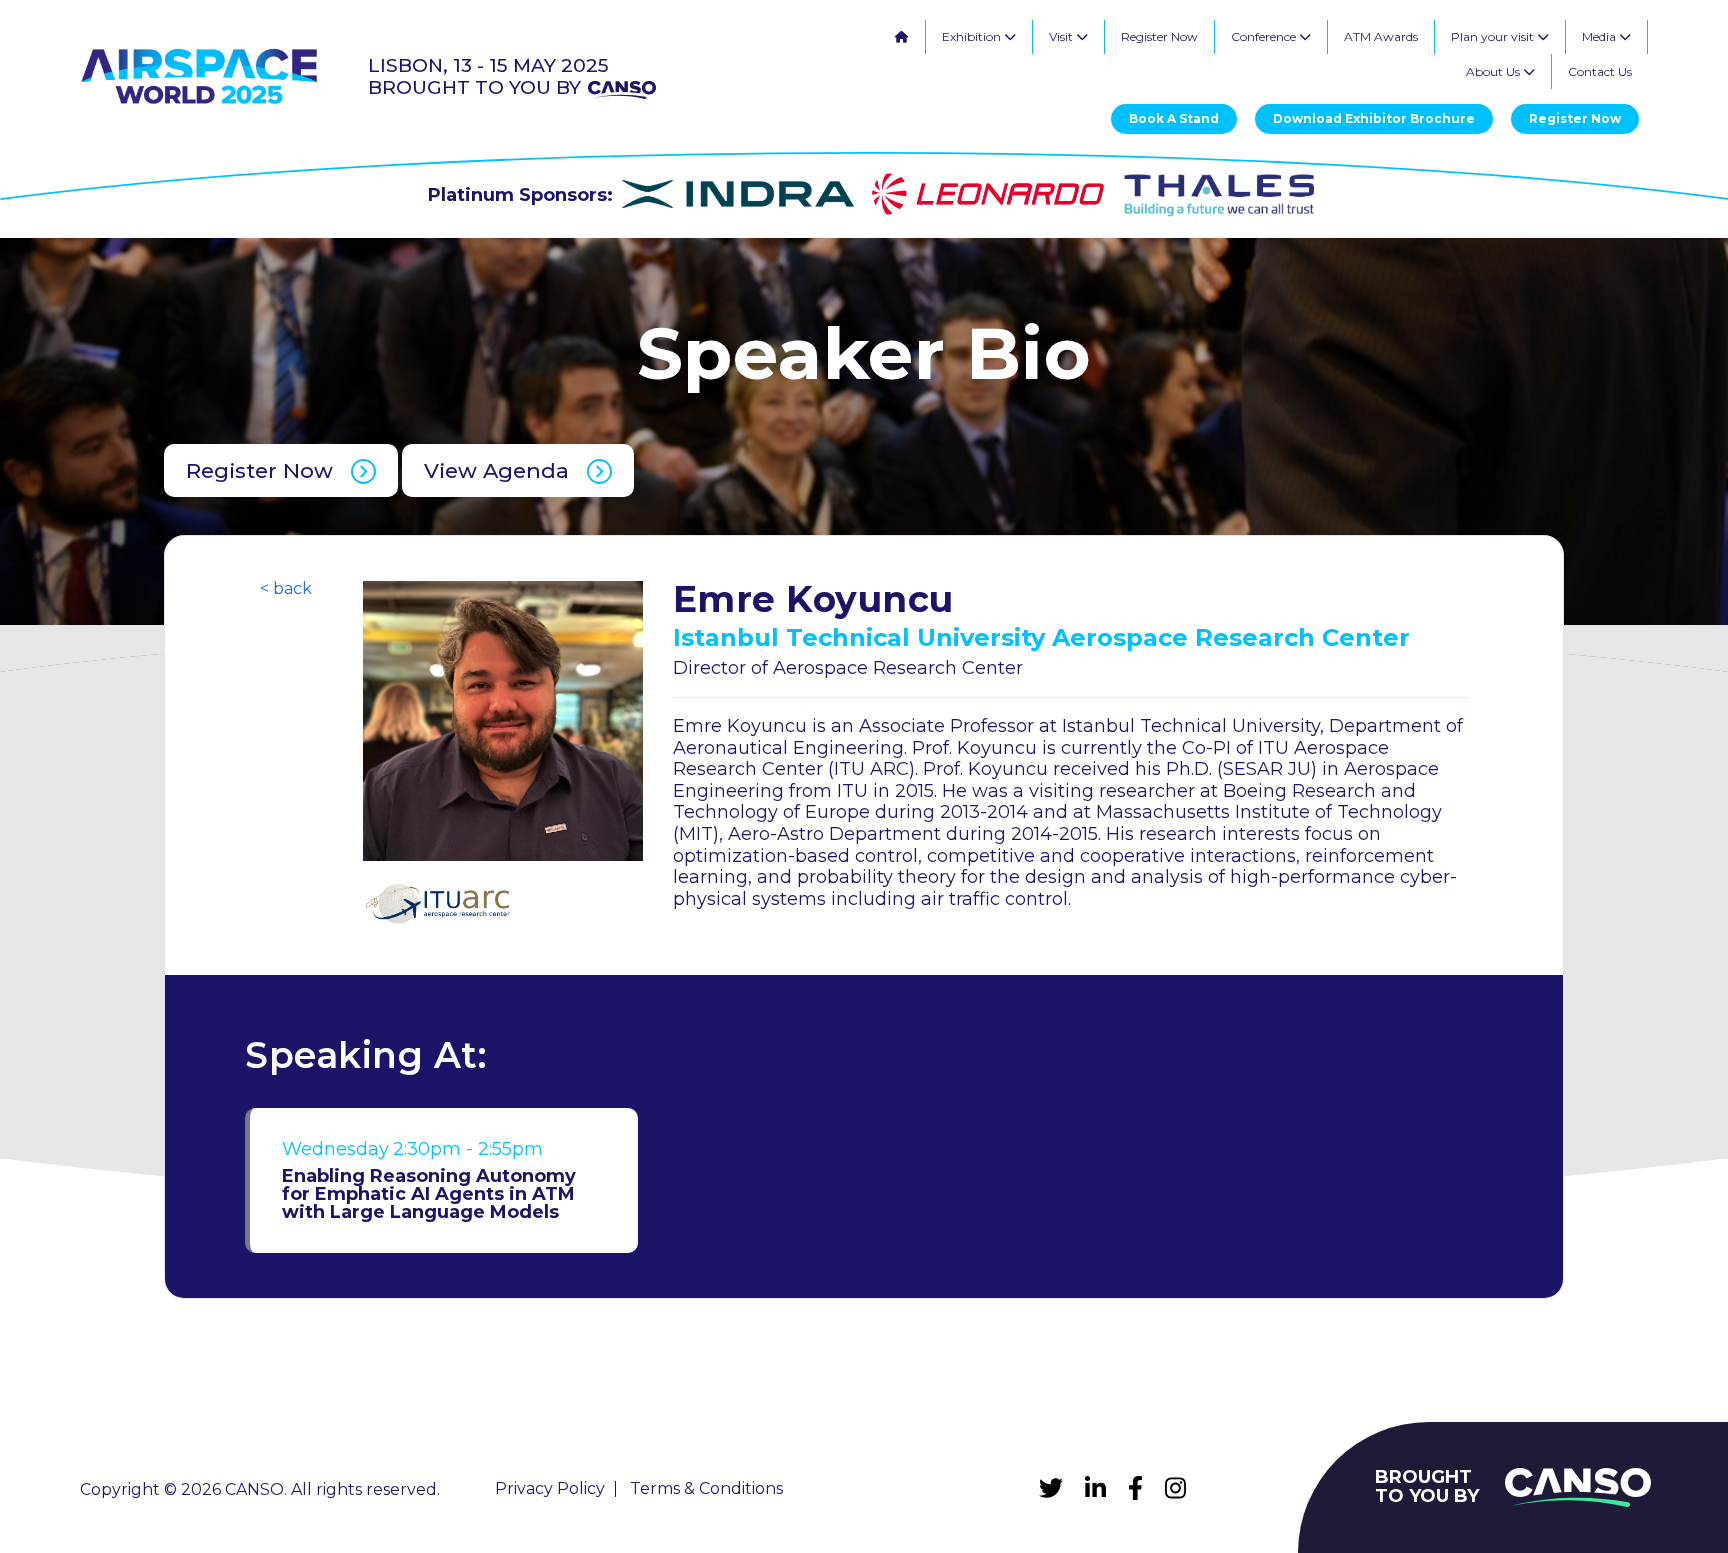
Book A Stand (1174, 118)
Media (1600, 36)
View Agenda (496, 470)
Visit (1062, 36)
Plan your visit (1494, 36)
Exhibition (973, 36)
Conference (1265, 36)
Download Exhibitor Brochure (1374, 118)
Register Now (1159, 36)
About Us (1494, 71)
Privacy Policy (550, 1489)
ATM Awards (1381, 36)
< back (286, 589)
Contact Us (1600, 71)
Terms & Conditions (706, 1489)
